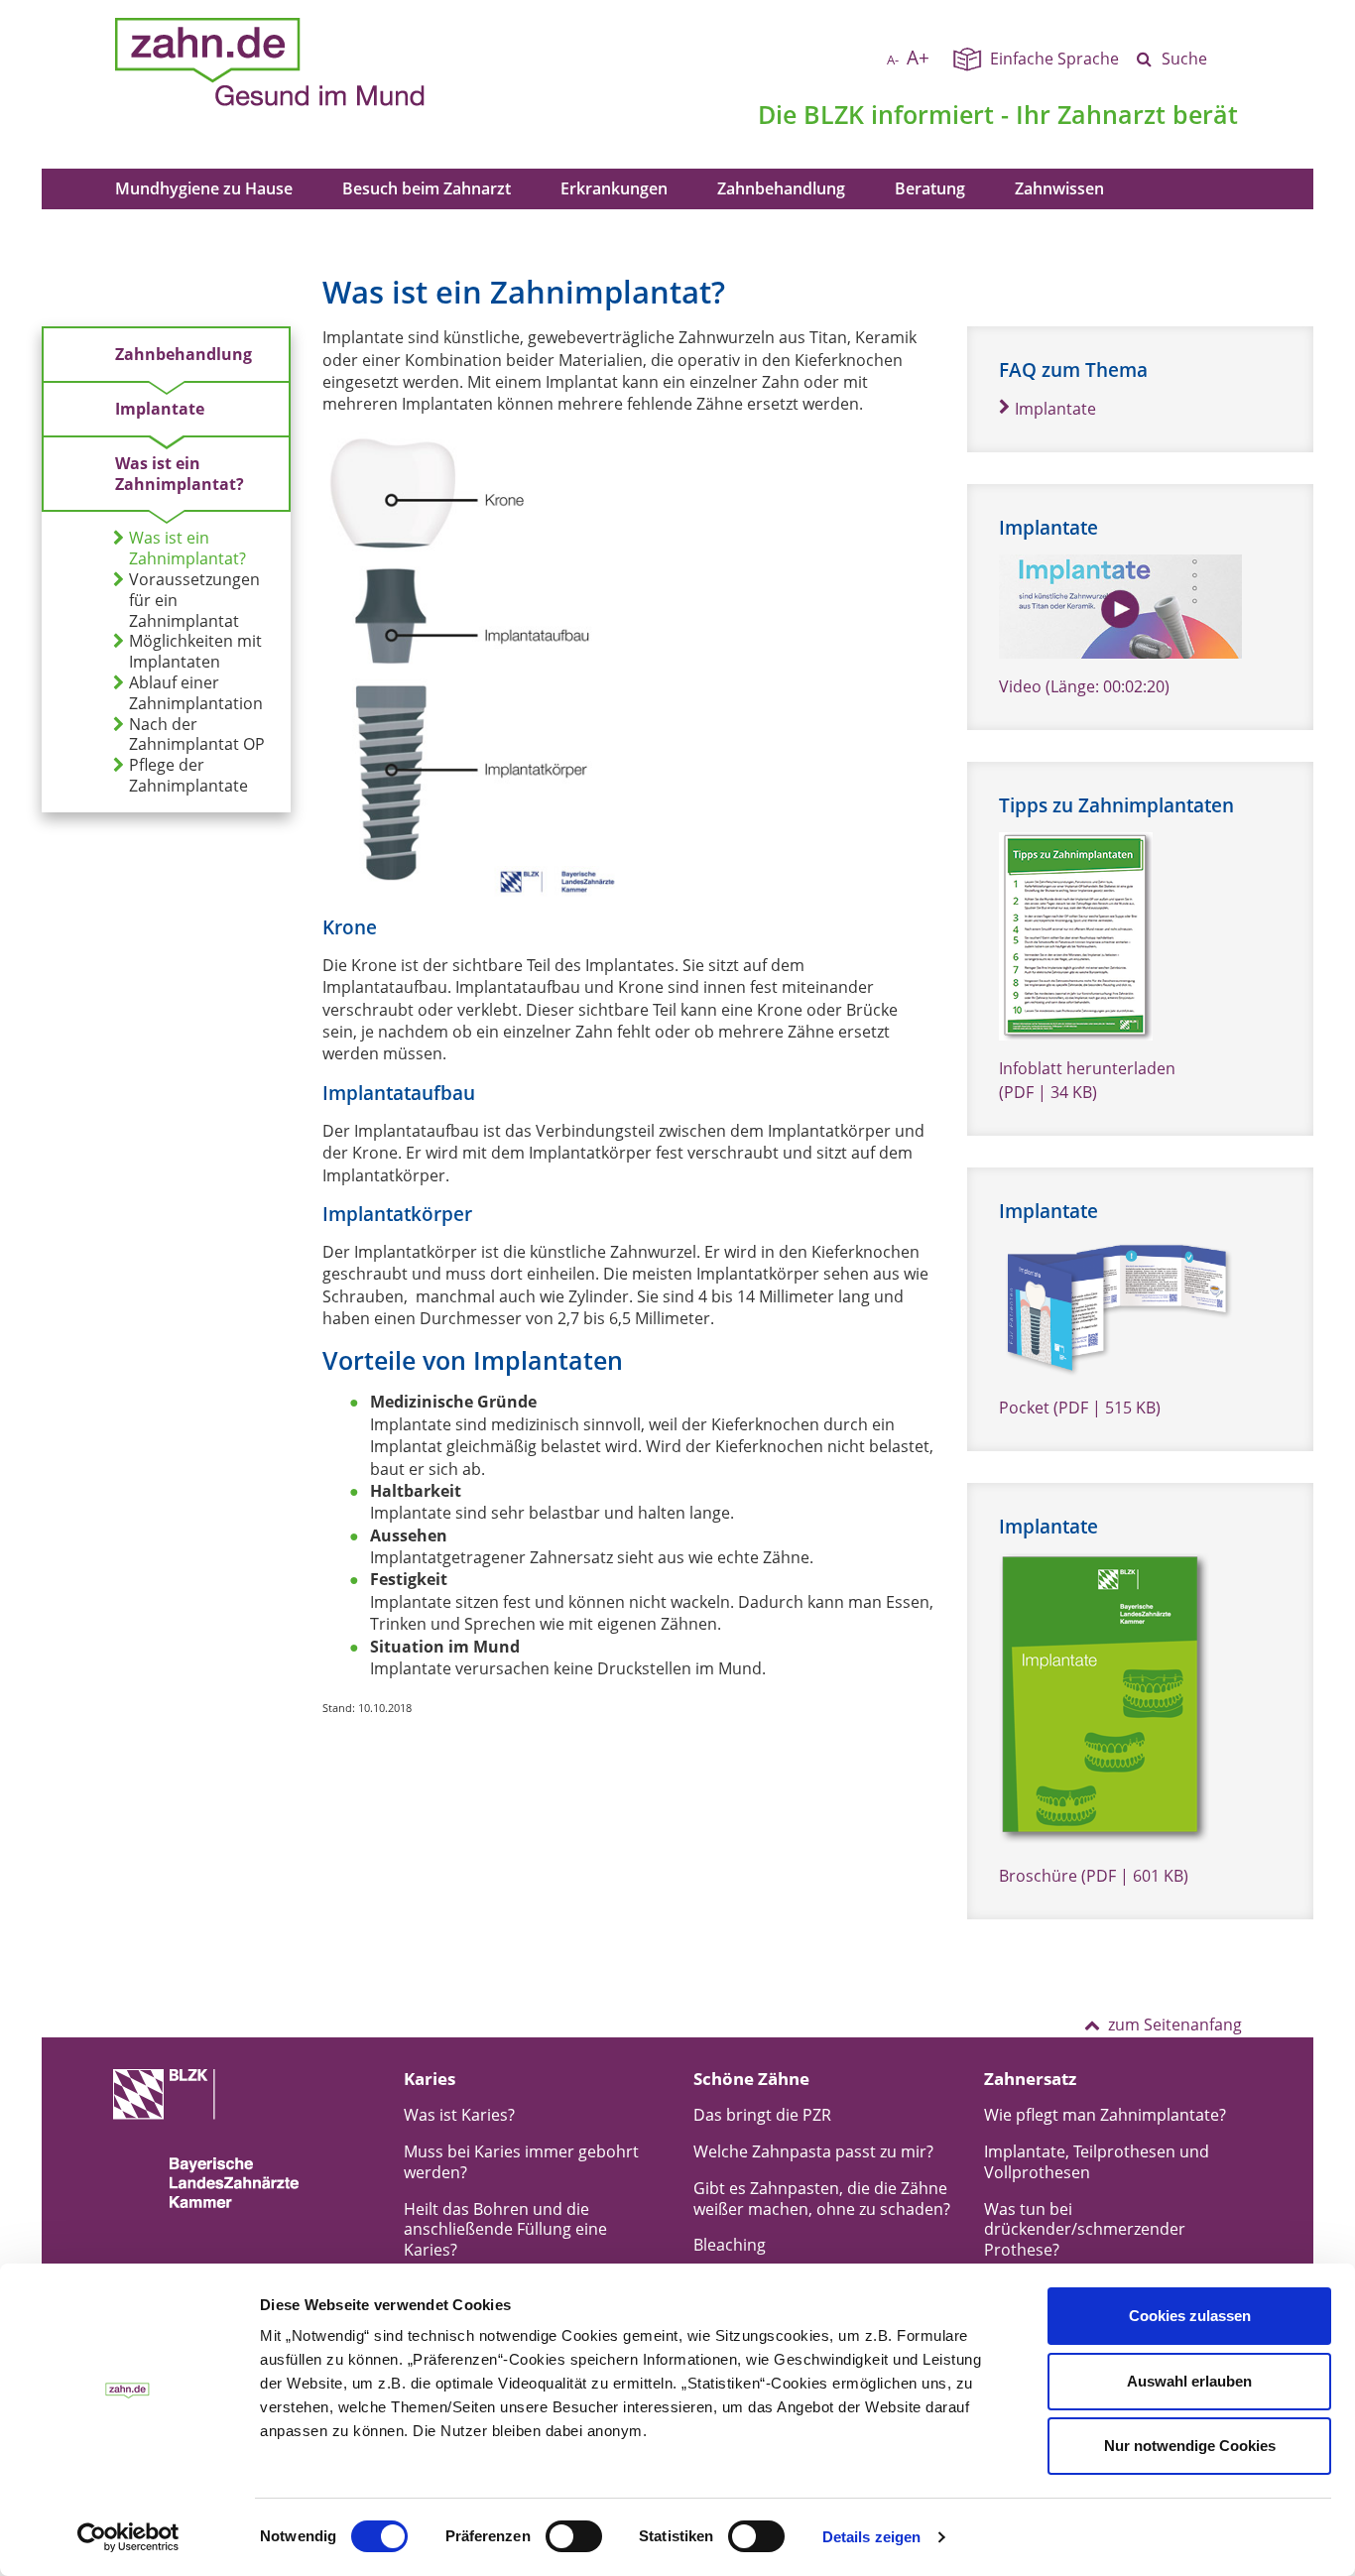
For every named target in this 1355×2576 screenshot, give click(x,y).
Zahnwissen (1059, 188)
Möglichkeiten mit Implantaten (195, 652)
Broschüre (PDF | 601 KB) (1094, 1876)
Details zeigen (871, 2537)
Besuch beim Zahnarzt (427, 188)
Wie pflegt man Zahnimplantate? (1105, 2115)
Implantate (160, 409)
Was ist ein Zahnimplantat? (180, 474)
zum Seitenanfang (1175, 2024)
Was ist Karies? (459, 2115)
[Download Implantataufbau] (471, 664)
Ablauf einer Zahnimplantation (196, 693)
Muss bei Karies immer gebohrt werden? (521, 2162)
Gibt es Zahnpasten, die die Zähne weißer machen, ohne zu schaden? (822, 2199)
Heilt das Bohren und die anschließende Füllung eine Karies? (505, 2230)
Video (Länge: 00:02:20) (1084, 686)
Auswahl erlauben (1189, 2381)
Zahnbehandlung (781, 188)
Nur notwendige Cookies (1190, 2446)
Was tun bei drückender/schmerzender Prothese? (1085, 2230)
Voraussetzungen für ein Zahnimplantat (194, 600)
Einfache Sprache (1054, 59)
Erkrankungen (614, 188)
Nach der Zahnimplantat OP (197, 735)
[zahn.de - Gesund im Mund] (339, 62)
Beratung (930, 188)
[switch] (574, 2536)
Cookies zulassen (1190, 2316)
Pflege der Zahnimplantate (188, 776)
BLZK (834, 114)
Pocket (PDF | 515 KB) (1080, 1408)
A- (893, 60)
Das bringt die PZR (762, 2115)
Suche (1184, 59)
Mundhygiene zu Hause (204, 188)
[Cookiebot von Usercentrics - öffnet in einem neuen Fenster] (128, 2537)
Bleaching (730, 2245)
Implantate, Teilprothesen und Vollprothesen (1097, 2162)
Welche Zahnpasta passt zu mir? (813, 2151)
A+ (918, 57)
